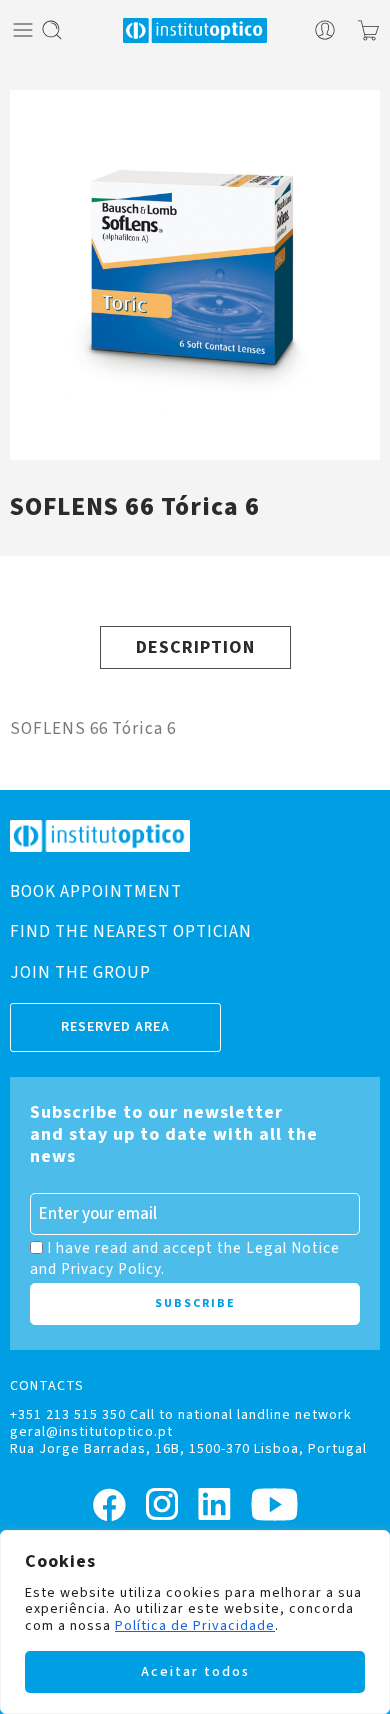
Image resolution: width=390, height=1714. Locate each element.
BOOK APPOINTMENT (96, 892)
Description (195, 647)
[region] (195, 1622)
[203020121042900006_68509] (195, 275)
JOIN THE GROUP (80, 973)
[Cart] (368, 30)
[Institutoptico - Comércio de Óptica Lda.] (195, 30)
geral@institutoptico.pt (91, 1432)
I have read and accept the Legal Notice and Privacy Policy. (185, 1258)
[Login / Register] (325, 30)
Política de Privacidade (195, 1626)
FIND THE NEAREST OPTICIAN (131, 932)
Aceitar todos (195, 1672)
